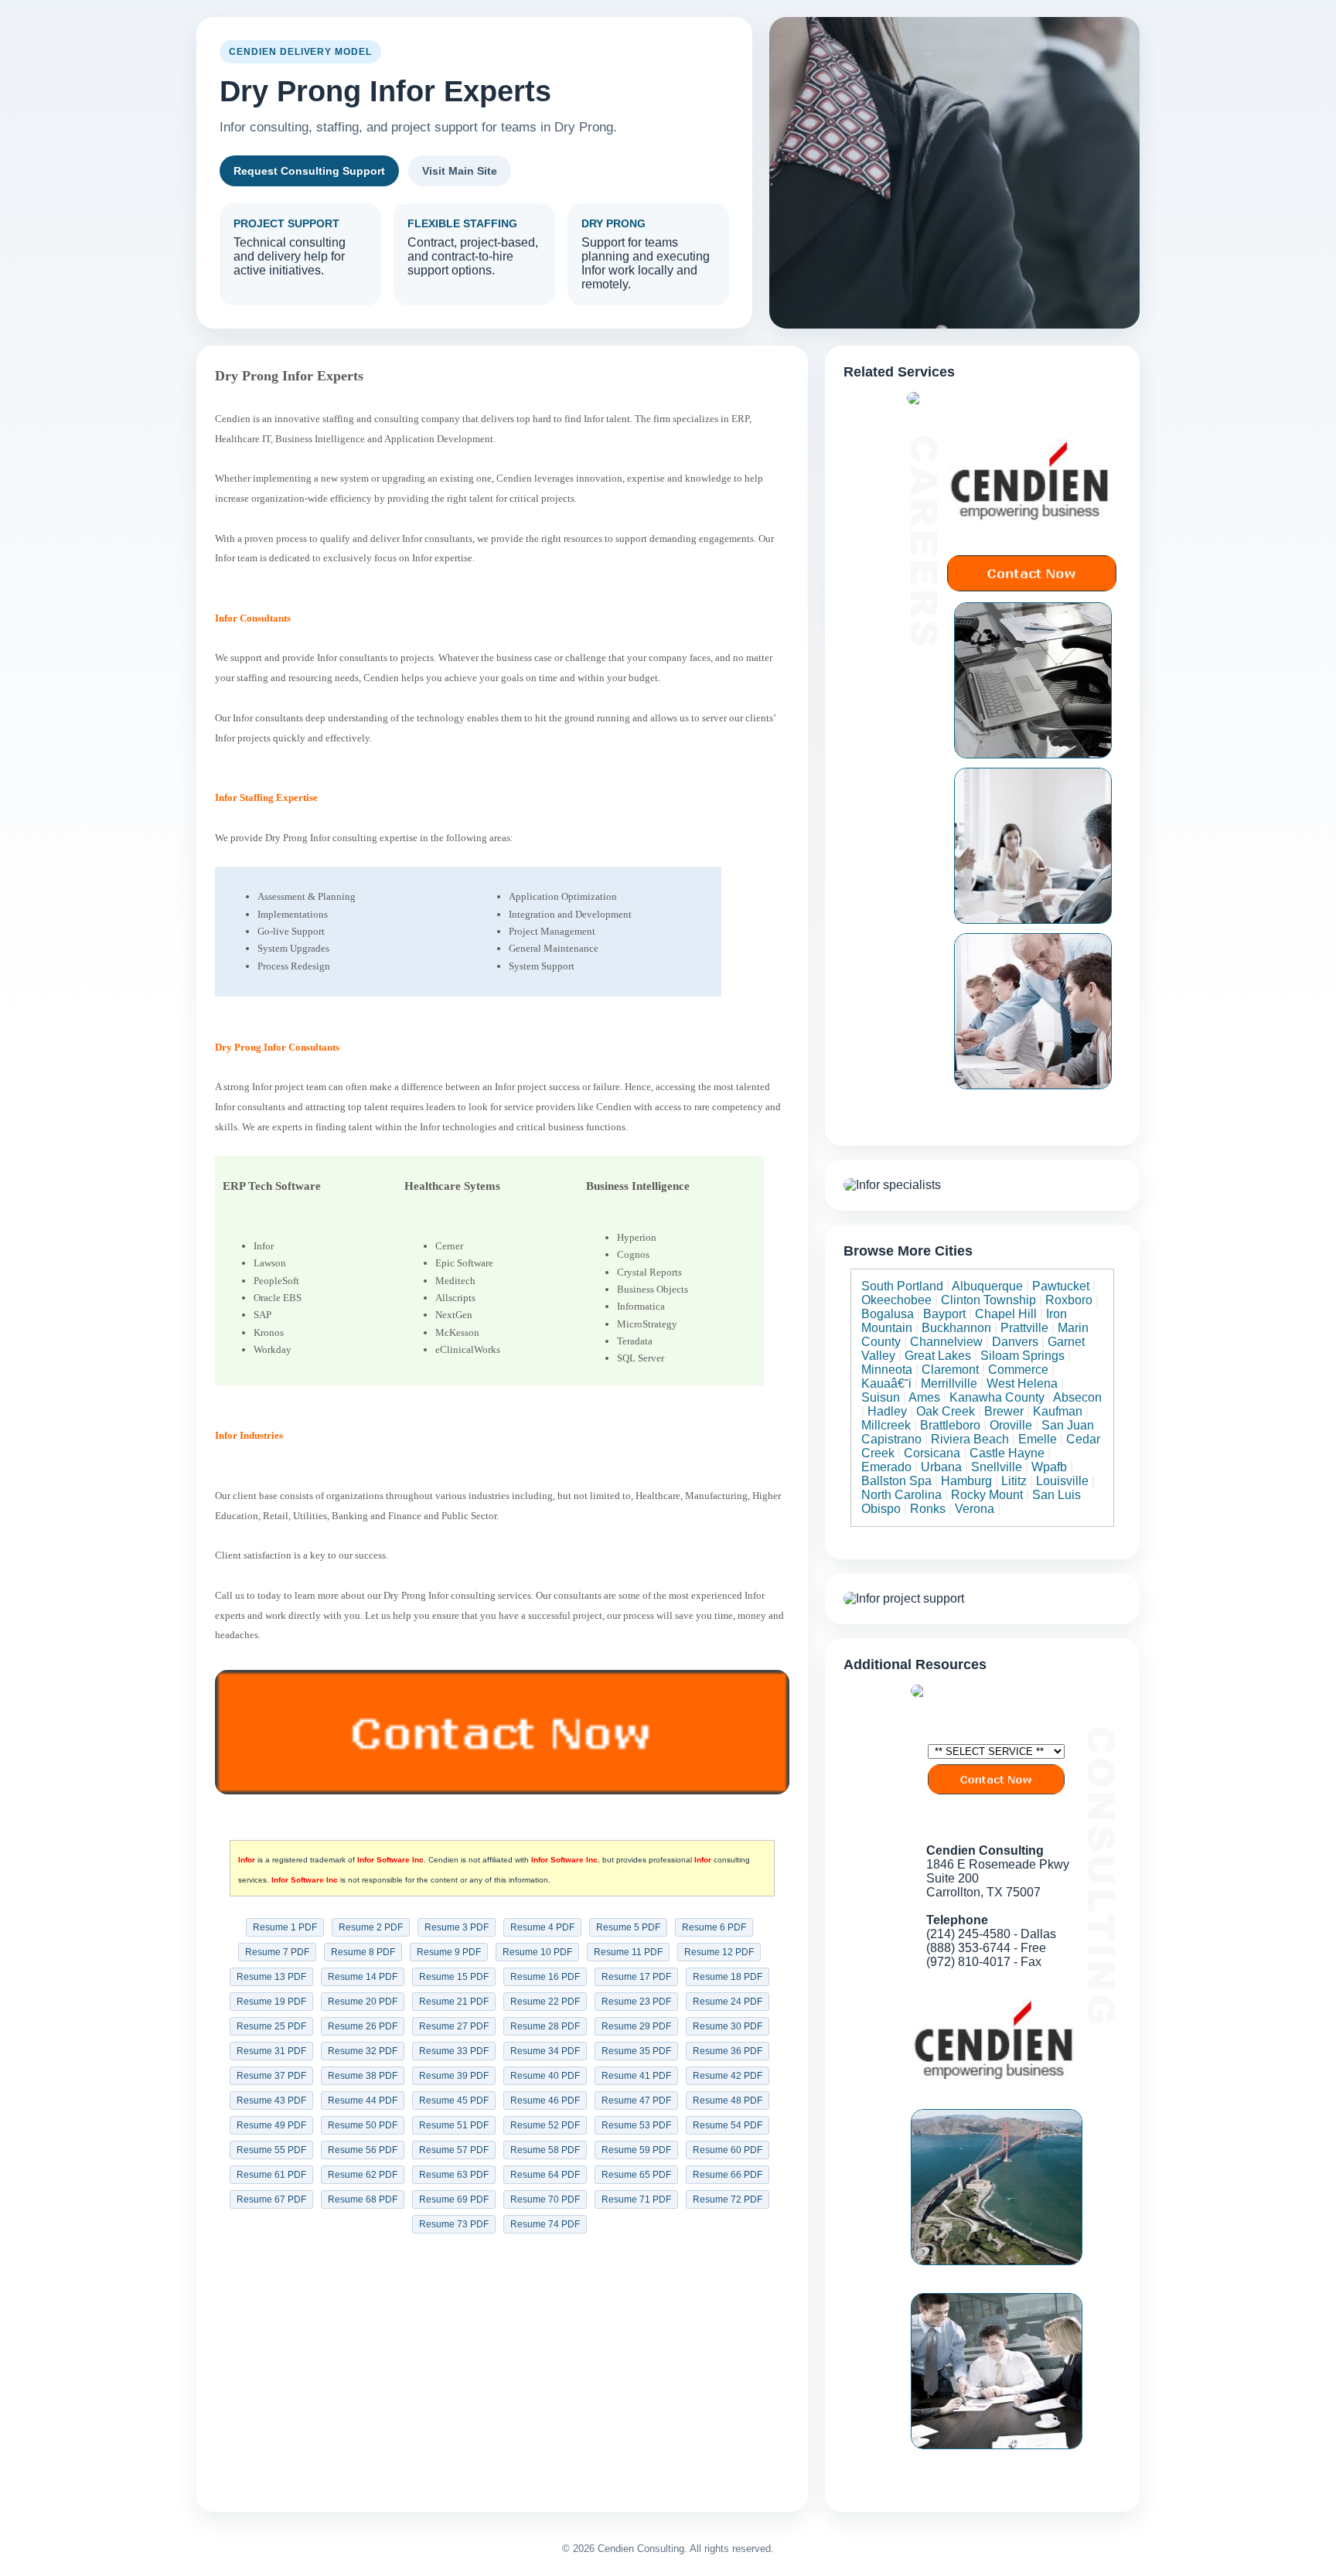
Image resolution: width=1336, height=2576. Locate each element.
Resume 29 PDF (636, 2026)
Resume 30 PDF (728, 2026)
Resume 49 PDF (271, 2125)
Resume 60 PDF (728, 2150)
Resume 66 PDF (728, 2175)
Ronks (928, 1509)
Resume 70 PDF (545, 2199)
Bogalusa (888, 1314)
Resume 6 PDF (714, 1927)
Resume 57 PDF (454, 2150)
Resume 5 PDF (628, 1927)
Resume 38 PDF (363, 2076)
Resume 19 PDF (271, 2002)
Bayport (944, 1314)
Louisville (1062, 1481)
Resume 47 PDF (636, 2101)
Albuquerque (987, 1286)
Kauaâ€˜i (886, 1383)
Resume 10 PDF (537, 1952)
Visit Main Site (460, 171)
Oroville (1011, 1425)
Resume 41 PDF (636, 2076)
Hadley (887, 1411)
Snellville (997, 1467)
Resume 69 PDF (454, 2199)
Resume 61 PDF (271, 2175)
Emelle (1038, 1439)
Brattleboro (950, 1425)
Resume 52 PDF (545, 2125)
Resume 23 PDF (636, 2002)
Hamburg (966, 1481)
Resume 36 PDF (728, 2051)
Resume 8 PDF (363, 1952)
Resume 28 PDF (545, 2026)
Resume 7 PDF (277, 1952)
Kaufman (1058, 1411)
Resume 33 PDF (454, 2051)
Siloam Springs (1022, 1356)
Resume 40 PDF (545, 2076)
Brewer (1004, 1411)
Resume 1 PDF (285, 1927)
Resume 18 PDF (728, 1977)
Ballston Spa (896, 1481)
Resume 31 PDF (271, 2051)
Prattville (1024, 1328)
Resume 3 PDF (457, 1927)
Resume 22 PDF (545, 2002)
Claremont (950, 1370)
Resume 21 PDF (454, 2002)
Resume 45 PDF (454, 2101)
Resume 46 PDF (545, 2101)
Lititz (1014, 1481)
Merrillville (949, 1383)
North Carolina (901, 1495)
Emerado (886, 1467)
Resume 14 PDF (363, 1977)
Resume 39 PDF (454, 2076)
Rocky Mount (987, 1495)
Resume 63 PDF (454, 2175)
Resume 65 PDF (636, 2175)
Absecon (1077, 1397)
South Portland (902, 1286)
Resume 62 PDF (363, 2175)
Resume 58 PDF (545, 2150)
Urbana (941, 1467)
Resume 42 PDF (728, 2076)
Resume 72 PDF (728, 2199)
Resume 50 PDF (363, 2125)
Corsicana (932, 1453)
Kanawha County (997, 1397)
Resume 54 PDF (728, 2125)
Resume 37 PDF (271, 2076)
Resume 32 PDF (363, 2051)
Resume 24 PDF (728, 2002)
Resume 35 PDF (636, 2051)
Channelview (946, 1342)
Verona (975, 1509)
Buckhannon (956, 1328)
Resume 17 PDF (636, 1977)
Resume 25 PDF (271, 2026)
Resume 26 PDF (363, 2026)
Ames (924, 1397)
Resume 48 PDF (728, 2101)
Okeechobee (896, 1300)
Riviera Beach (970, 1439)
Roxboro (1069, 1300)
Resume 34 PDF (545, 2051)
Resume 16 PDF (545, 1977)
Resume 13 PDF (271, 1977)
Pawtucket (1061, 1286)
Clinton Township (988, 1300)
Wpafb (1049, 1467)
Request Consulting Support (309, 171)
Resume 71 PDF (636, 2199)
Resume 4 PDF (542, 1927)
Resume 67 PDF (271, 2199)
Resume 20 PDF (363, 2002)
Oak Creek (946, 1411)
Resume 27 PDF (454, 2026)
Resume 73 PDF (454, 2224)
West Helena (1022, 1383)
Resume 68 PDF (363, 2199)
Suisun (881, 1397)
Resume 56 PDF (363, 2150)
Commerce (1018, 1370)
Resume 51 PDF (454, 2125)
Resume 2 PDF (371, 1927)
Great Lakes (938, 1356)
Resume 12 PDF (719, 1952)
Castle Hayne (1007, 1453)
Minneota (887, 1370)
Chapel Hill (1006, 1314)
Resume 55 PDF (271, 2150)
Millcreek (886, 1425)
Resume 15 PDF (454, 1977)
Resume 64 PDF (545, 2175)
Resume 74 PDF (545, 2224)
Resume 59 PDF (636, 2150)
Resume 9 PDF (449, 1952)
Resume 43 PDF (271, 2101)
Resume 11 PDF (628, 1952)
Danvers (1015, 1342)
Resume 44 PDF (363, 2101)
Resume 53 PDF (636, 2125)
